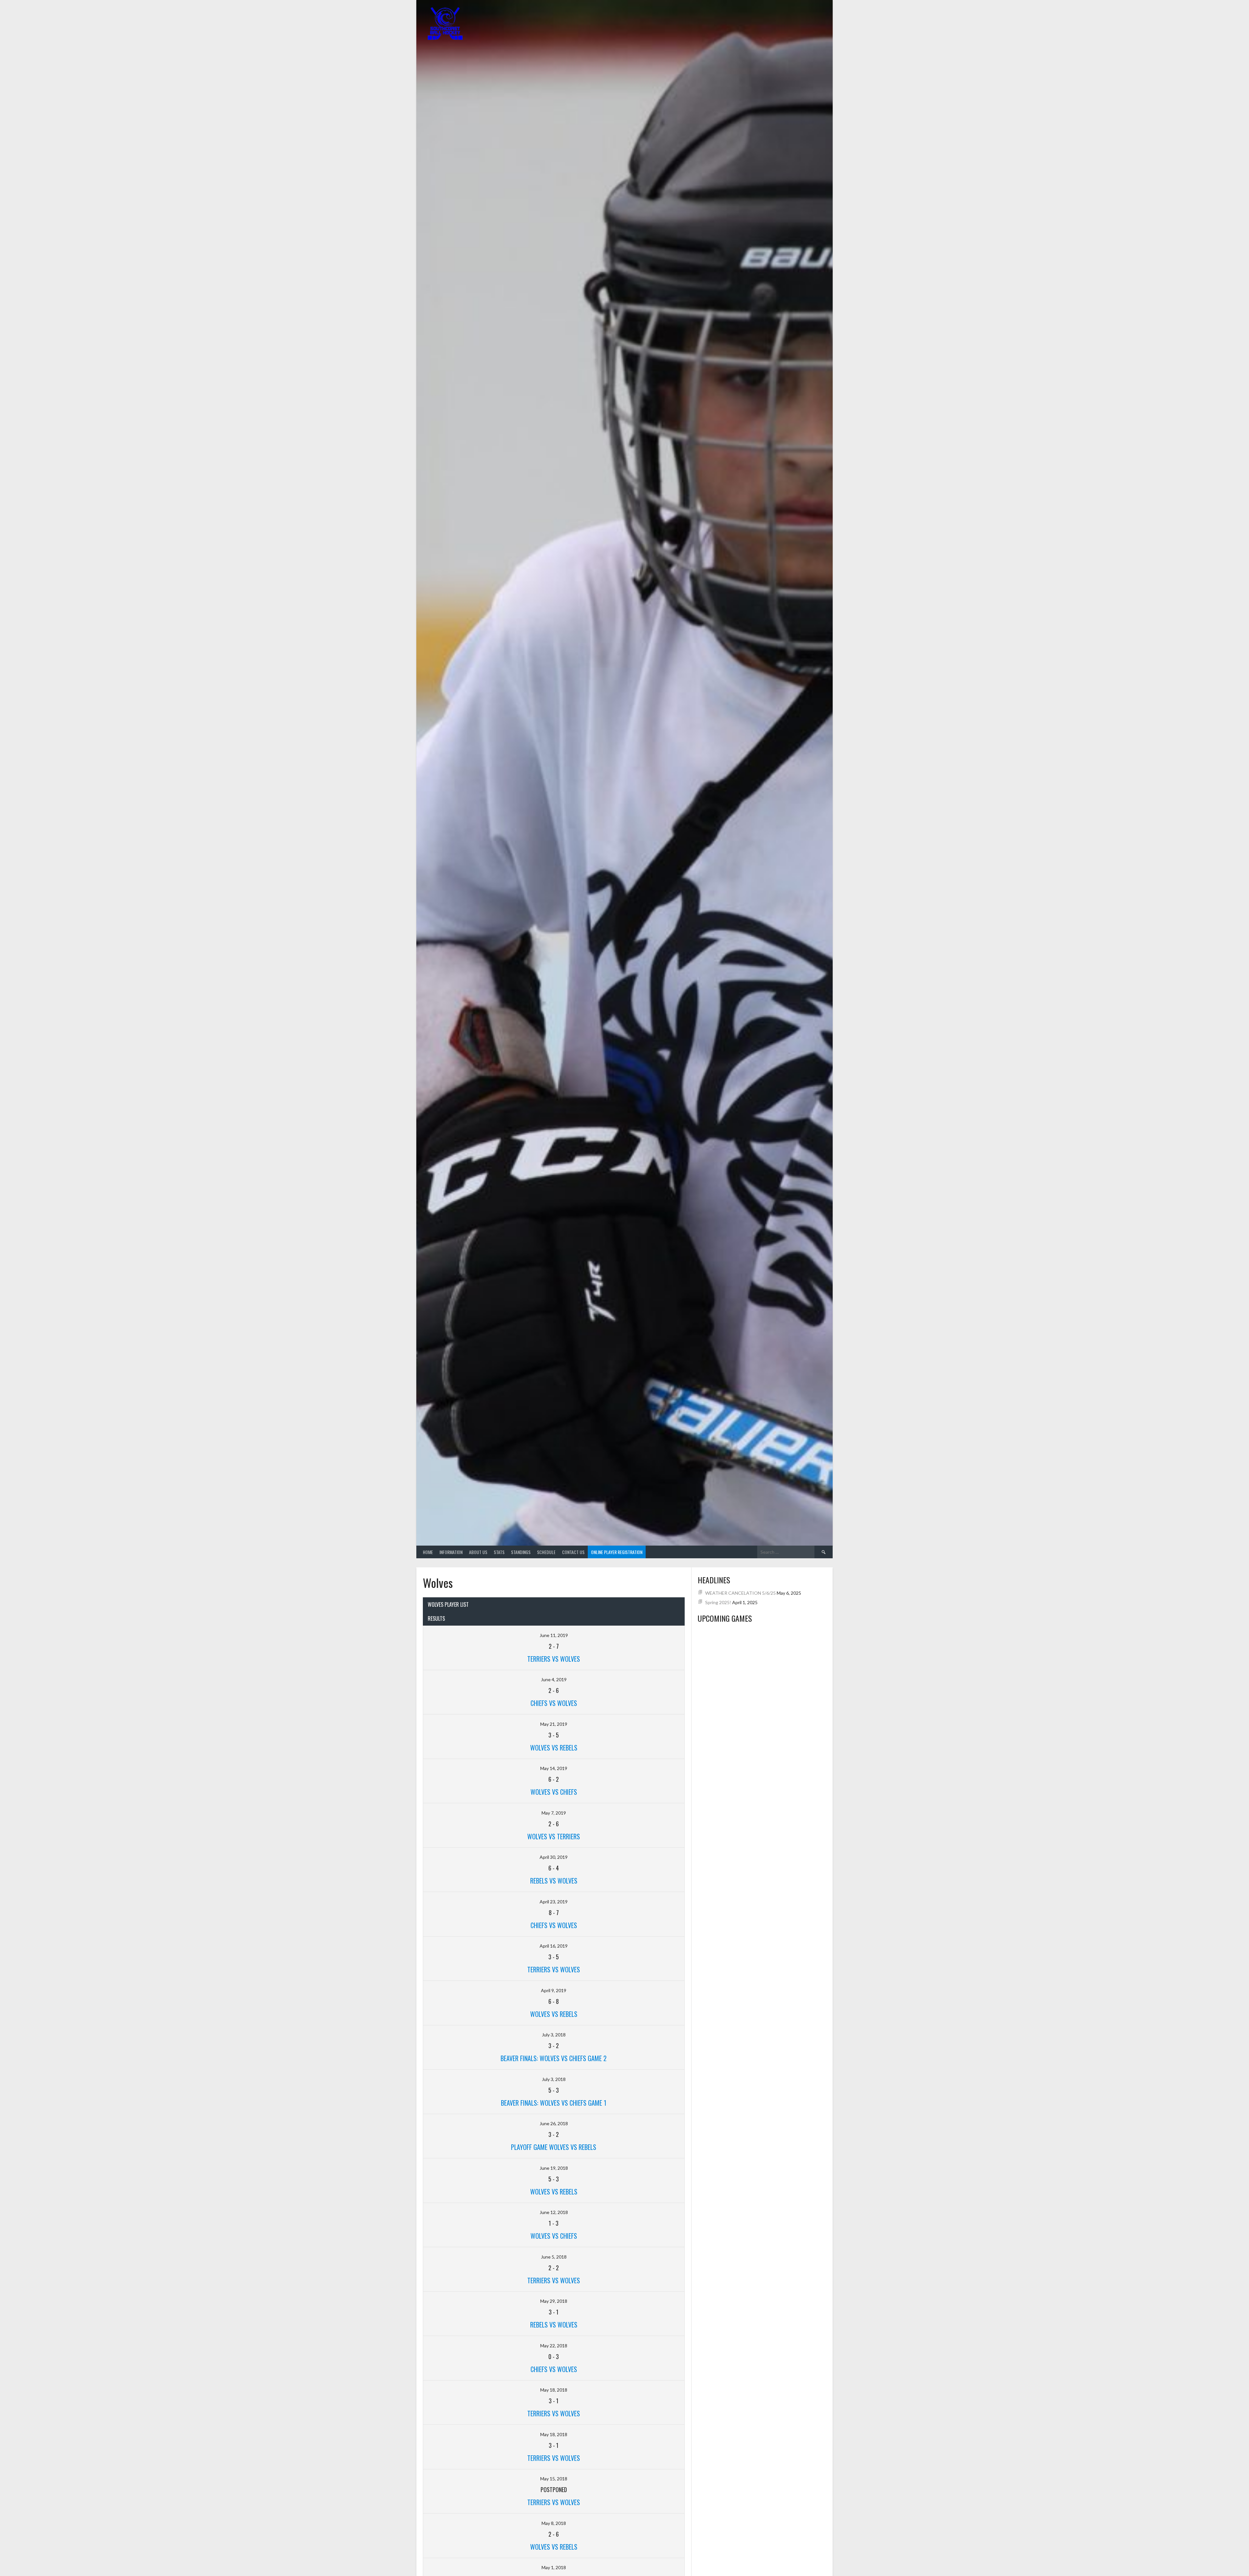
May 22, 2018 (554, 2346)
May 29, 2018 (554, 2301)
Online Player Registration (617, 1552)
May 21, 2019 (554, 1724)
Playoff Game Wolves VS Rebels (554, 2147)
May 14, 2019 (554, 1768)
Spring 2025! (718, 1602)
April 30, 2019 (554, 1857)
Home (428, 1552)
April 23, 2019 (554, 1902)
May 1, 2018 (554, 2567)
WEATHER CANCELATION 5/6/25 (740, 1593)
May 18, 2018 (554, 2390)
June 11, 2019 (554, 1635)
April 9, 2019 (554, 1990)
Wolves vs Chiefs (554, 1792)
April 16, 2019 (554, 1946)
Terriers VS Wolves (554, 1659)
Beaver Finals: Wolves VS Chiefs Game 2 (554, 2058)
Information (451, 1552)
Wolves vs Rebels (554, 1748)
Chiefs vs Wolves (554, 1703)
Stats (499, 1552)
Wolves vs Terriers (554, 1836)
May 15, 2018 (554, 2479)
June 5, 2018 (554, 2257)
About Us (478, 1552)
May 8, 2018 (554, 2523)
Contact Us (573, 1552)
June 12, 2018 (554, 2212)
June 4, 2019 (554, 1679)
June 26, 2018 (554, 2123)
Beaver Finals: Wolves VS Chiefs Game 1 (554, 2103)
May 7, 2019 (554, 1813)
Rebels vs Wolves (554, 1881)
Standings (521, 1552)
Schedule (546, 1552)
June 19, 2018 (554, 2168)
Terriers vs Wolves (554, 1969)
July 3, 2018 (554, 2035)
